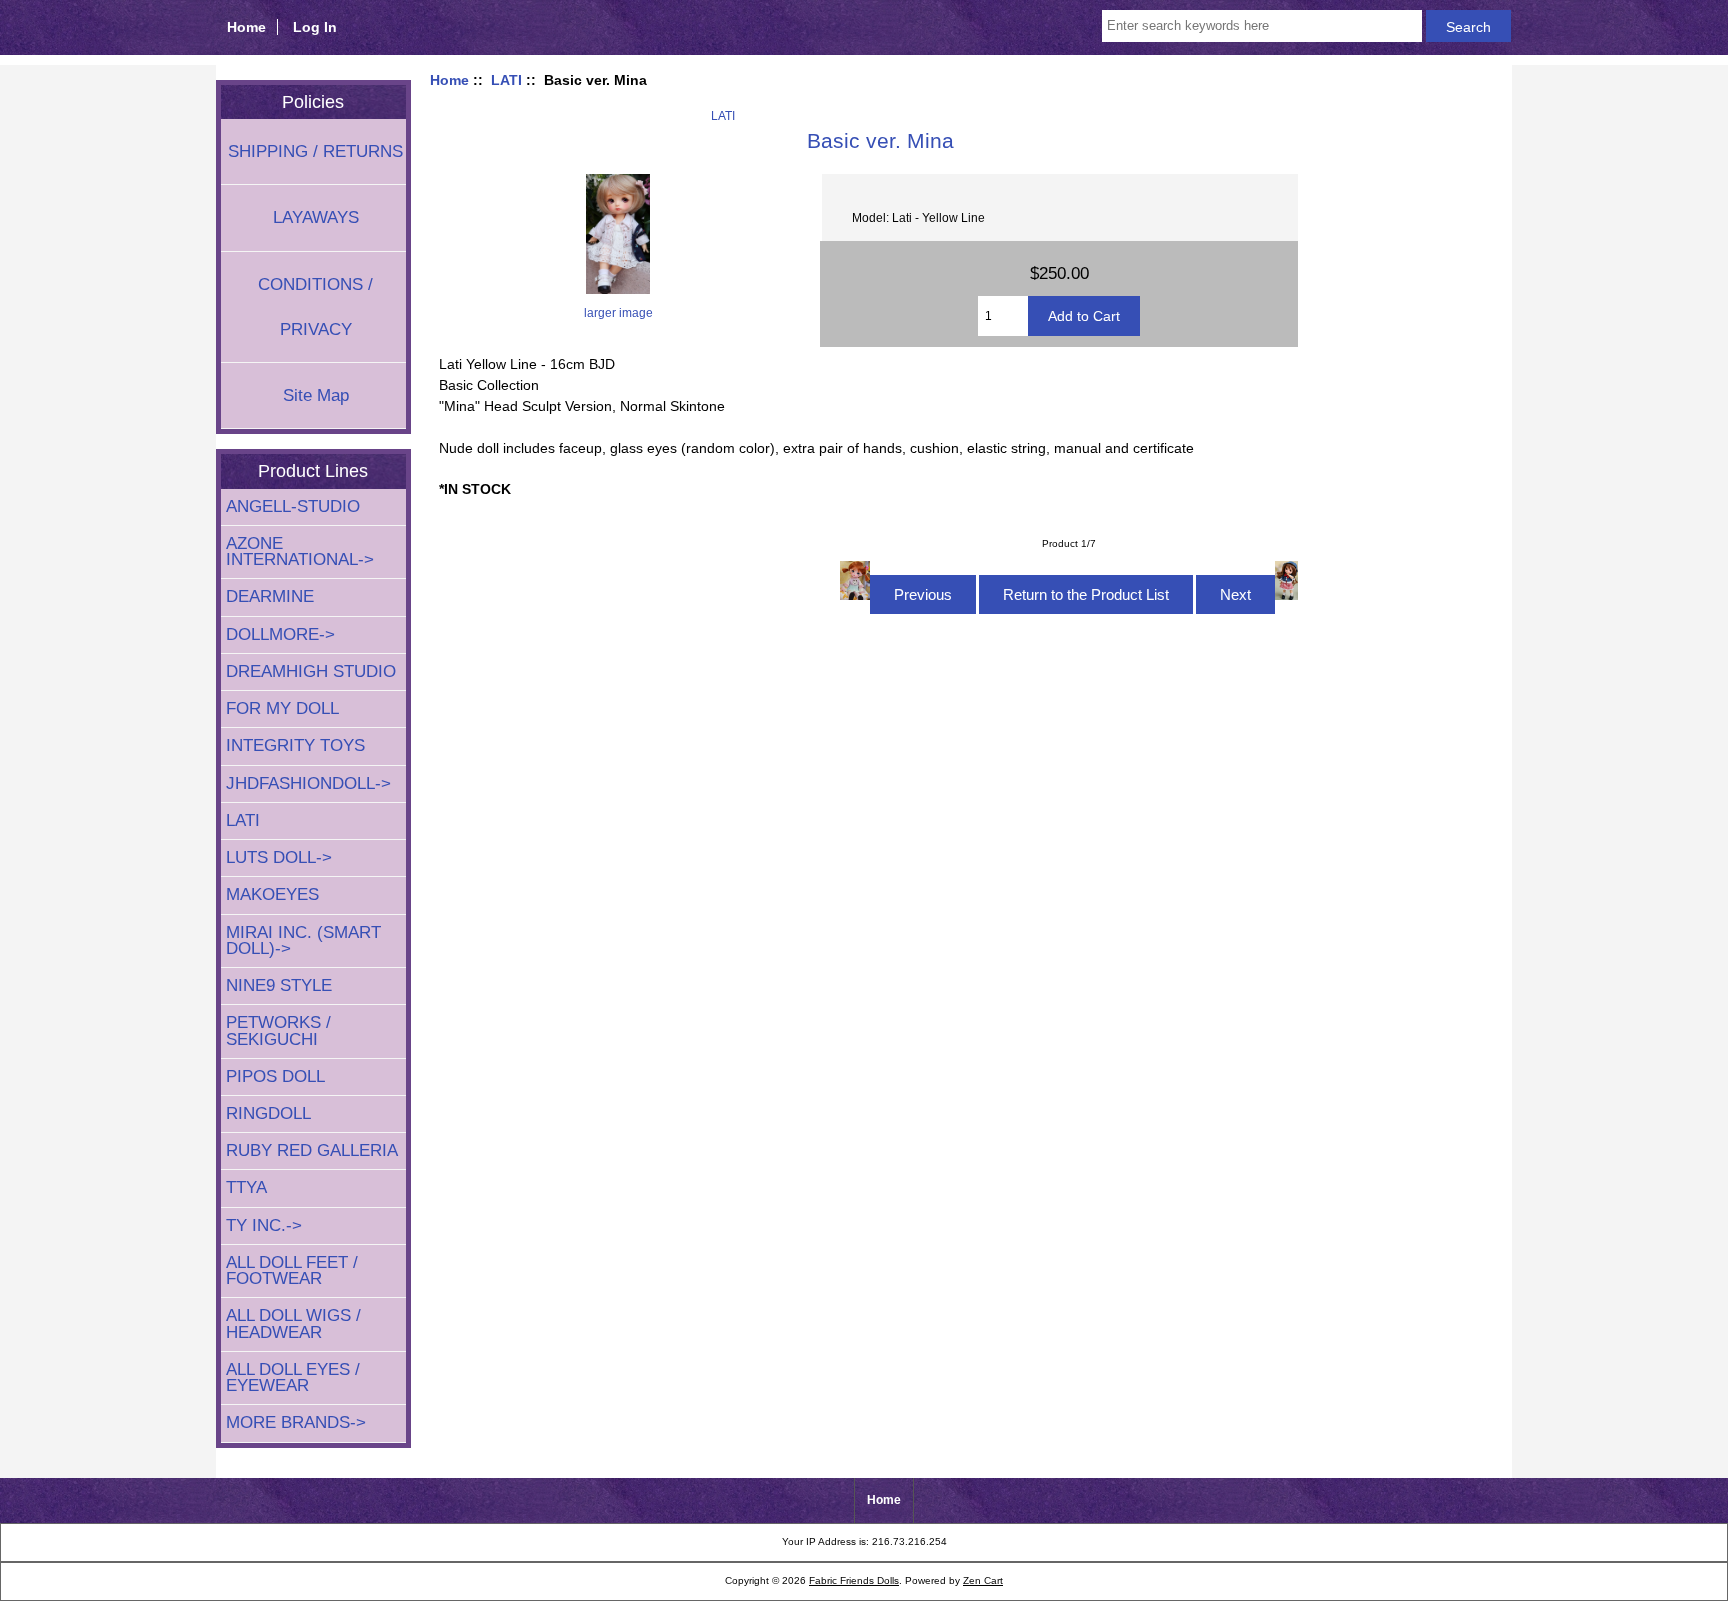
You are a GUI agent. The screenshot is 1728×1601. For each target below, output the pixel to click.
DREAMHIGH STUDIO (311, 671)
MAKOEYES (272, 894)
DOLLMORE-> (280, 634)
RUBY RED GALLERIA (312, 1150)
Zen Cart (983, 1580)
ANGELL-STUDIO (293, 506)
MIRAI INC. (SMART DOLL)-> (303, 940)
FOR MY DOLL (282, 708)
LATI (506, 80)
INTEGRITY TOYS (295, 745)
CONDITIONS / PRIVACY (315, 307)
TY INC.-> (264, 1225)
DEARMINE (270, 596)
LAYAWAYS (316, 217)
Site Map (316, 395)
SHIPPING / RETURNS (315, 151)
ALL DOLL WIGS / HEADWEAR (293, 1323)
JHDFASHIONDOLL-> (308, 783)
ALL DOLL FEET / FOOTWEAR (292, 1270)
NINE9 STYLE (279, 985)
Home (246, 27)
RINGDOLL (268, 1113)
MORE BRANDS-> (296, 1422)
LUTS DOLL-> (279, 857)
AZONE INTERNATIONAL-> (300, 551)
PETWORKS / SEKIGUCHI (278, 1030)
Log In (315, 27)
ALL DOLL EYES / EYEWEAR (293, 1377)
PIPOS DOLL (275, 1076)
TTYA (246, 1187)
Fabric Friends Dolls (854, 1580)
